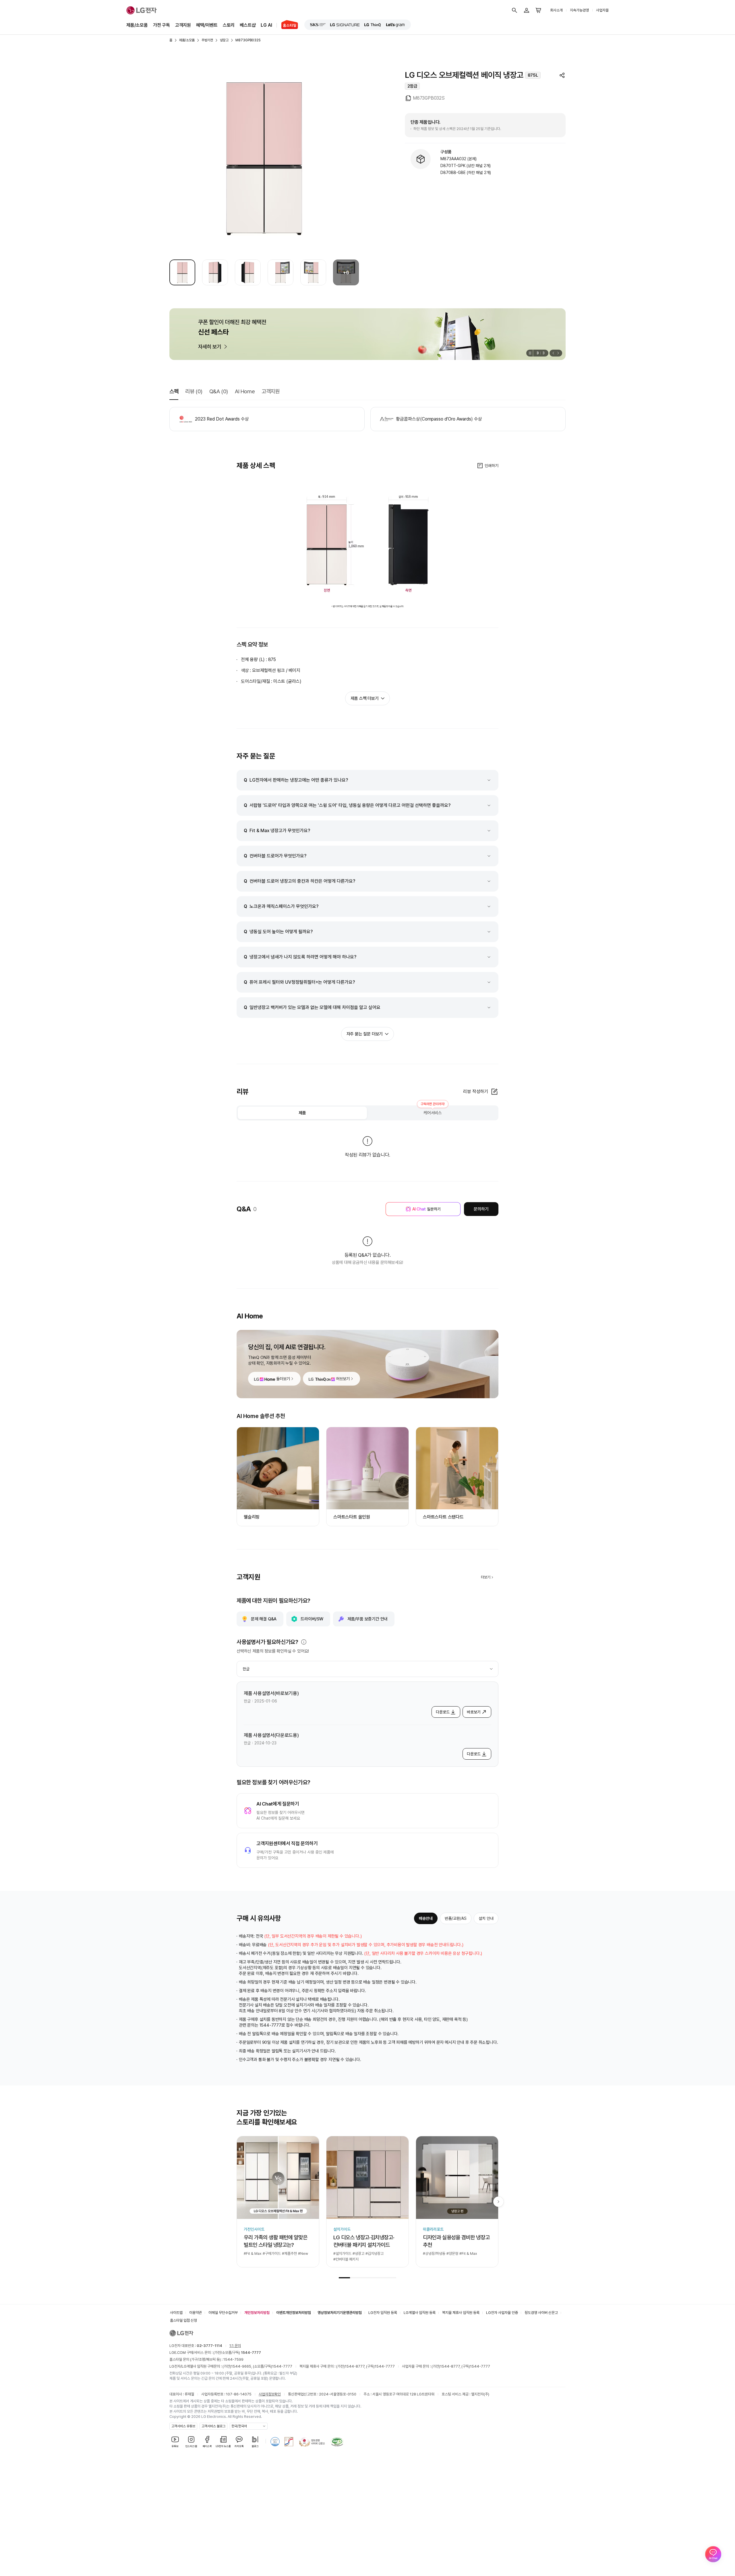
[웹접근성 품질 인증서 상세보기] (337, 2442)
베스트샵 (248, 25)
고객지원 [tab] (270, 391)
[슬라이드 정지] (530, 353)
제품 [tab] (302, 1113)
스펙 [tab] (174, 391)
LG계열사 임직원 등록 (420, 2313)
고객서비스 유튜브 (183, 2426)
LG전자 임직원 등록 (383, 2313)
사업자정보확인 (270, 2394)
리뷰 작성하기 (476, 1092)
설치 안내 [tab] (486, 1918)
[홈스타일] (287, 25)
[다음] (559, 353)
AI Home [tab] (245, 391)
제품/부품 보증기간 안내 (367, 1619)
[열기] (304, 1642)
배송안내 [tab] (426, 1918)
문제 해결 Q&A (264, 1619)
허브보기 (343, 1379)
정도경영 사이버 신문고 (541, 2313)
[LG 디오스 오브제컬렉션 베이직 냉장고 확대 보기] (264, 158)
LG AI (266, 25)
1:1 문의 (235, 2346)
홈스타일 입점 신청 (183, 2320)
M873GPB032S (248, 40)
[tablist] (367, 1113)
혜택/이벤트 (207, 25)
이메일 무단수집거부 (223, 2313)
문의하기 (481, 1209)
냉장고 (224, 40)
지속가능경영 (579, 10)
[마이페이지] (527, 10)
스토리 (229, 25)
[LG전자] (142, 10)
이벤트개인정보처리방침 (294, 2313)
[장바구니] (539, 10)
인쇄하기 (492, 466)
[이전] (553, 353)
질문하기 (427, 1209)
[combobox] (367, 1669)
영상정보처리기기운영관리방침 (340, 2313)
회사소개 (556, 10)
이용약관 (196, 2313)
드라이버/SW (312, 1619)
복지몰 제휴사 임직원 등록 (461, 2313)
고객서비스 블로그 (213, 2426)
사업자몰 (602, 10)
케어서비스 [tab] (433, 1111)
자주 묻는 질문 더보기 (365, 1034)
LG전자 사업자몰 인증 (502, 2313)
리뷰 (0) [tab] (194, 391)
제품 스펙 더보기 (364, 698)
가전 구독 (161, 25)
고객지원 (183, 25)
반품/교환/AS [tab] (456, 1918)
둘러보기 (283, 1379)
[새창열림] (318, 25)
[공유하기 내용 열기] (562, 75)
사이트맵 (176, 2313)
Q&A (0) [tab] (219, 391)
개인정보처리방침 (257, 2313)
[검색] (514, 10)
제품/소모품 (137, 25)
